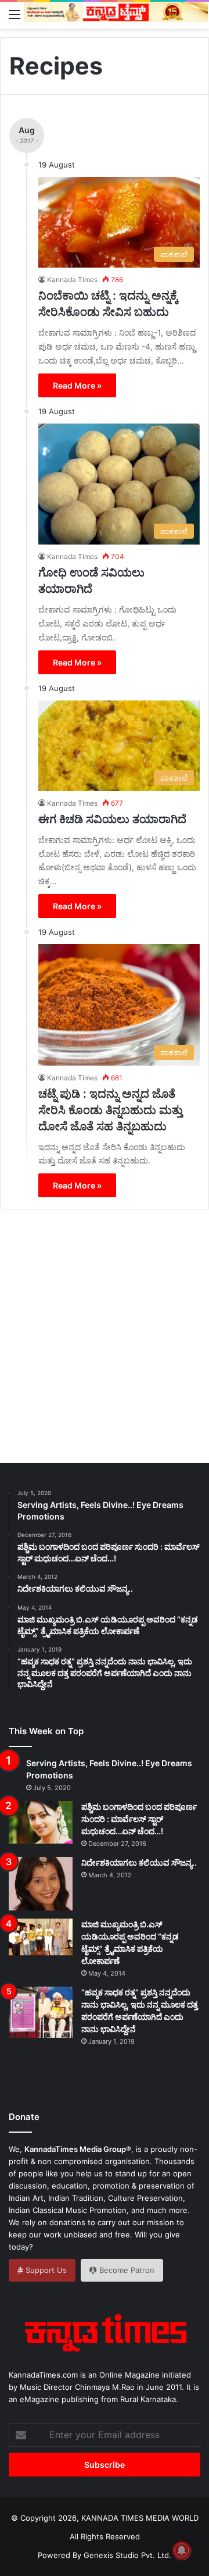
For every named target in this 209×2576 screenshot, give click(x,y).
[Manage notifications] (182, 2550)
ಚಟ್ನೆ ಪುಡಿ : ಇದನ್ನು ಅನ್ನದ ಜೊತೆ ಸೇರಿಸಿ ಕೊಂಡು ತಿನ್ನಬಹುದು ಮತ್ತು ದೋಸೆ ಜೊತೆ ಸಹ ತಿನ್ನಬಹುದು (111, 1110)
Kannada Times (72, 280)
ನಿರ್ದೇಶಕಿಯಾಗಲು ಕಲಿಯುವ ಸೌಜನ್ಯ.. (139, 1862)
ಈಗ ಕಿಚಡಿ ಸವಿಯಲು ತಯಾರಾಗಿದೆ (112, 819)
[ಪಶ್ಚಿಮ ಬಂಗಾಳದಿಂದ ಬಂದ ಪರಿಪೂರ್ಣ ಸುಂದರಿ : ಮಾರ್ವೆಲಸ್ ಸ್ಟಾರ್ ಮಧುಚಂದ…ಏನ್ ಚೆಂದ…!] (41, 1822)
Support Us (45, 2270)
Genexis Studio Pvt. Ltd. (127, 2555)
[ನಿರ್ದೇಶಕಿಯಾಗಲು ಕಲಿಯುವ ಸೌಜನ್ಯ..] (41, 1884)
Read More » (77, 385)
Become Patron (126, 2270)
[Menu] (15, 14)
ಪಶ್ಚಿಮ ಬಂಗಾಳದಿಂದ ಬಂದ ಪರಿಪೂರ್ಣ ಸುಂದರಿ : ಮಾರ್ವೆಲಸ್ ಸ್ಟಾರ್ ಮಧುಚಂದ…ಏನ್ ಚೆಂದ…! (139, 1819)
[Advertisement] (105, 1337)
